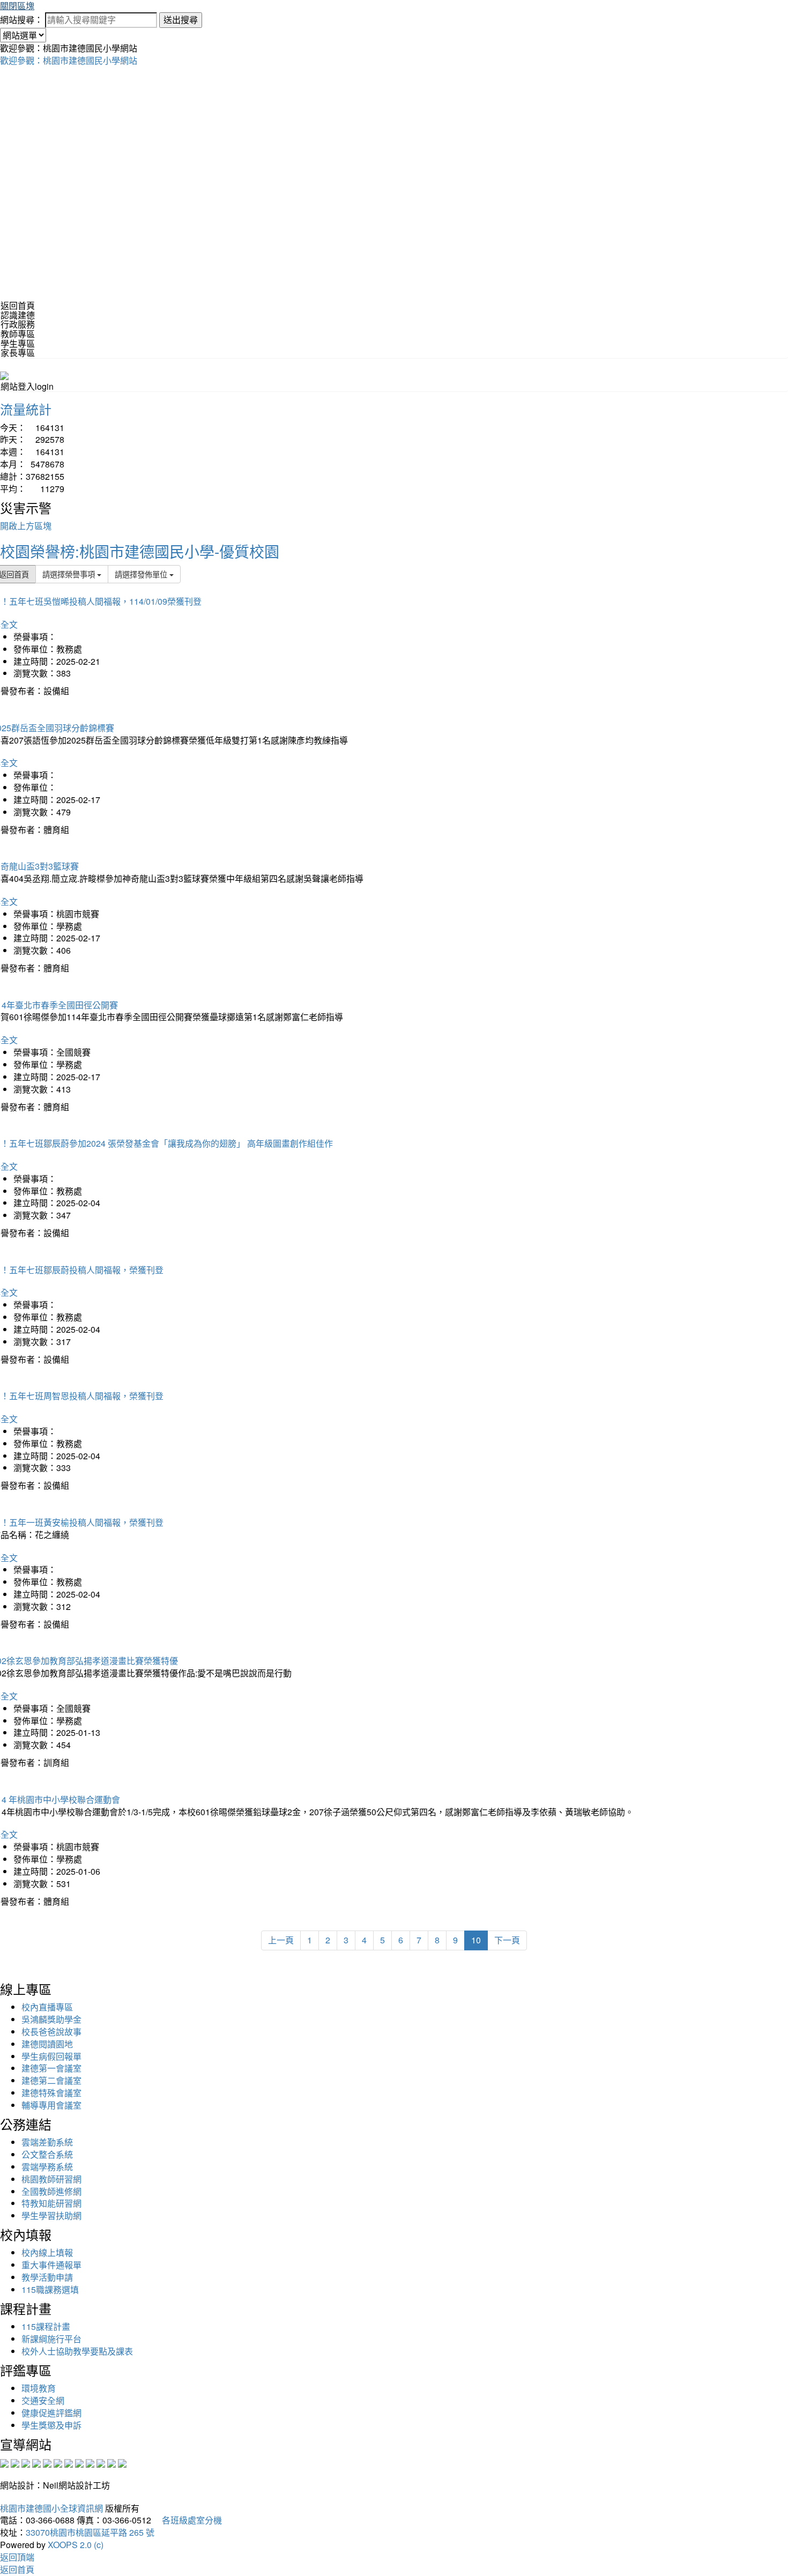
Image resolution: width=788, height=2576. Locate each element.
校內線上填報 (47, 2252)
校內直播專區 (47, 2007)
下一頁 (507, 1940)
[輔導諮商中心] (101, 2462)
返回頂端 (17, 2557)
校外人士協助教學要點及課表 (77, 2351)
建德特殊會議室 (51, 2093)
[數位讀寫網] (79, 2462)
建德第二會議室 (51, 2080)
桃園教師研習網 (51, 2179)
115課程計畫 (46, 2326)
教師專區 (18, 334)
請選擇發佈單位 (142, 574)
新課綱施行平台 (51, 2339)
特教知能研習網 (51, 2203)
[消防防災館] (47, 2462)
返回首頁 (18, 305)
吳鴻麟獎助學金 (51, 2019)
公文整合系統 (47, 2154)
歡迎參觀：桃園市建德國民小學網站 (69, 60)
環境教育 (39, 2388)
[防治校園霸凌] (69, 2462)
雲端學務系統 (47, 2167)
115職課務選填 (50, 2289)
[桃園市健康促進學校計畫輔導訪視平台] (122, 2462)
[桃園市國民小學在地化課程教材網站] (15, 2462)
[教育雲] (90, 2462)
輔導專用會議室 (51, 2105)
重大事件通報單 (51, 2265)
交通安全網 (43, 2400)
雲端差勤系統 (47, 2142)
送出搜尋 (181, 20)
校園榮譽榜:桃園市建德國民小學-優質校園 (140, 551)
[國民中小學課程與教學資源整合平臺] (111, 2462)
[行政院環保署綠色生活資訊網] (36, 2462)
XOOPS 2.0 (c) (76, 2545)
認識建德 (18, 315)
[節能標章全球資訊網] (58, 2462)
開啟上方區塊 (26, 526)
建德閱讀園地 (47, 2044)
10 (476, 1940)
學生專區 (18, 343)
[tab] (394, 315)
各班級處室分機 (188, 2520)
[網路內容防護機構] (26, 2462)
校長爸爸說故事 (51, 2032)
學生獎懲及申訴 (51, 2425)
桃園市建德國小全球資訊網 (51, 2508)
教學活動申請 (47, 2277)
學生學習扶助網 (51, 2215)
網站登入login (27, 386)
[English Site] (4, 374)
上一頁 (281, 1940)
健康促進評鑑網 (51, 2413)
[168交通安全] (4, 2462)
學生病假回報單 (51, 2056)
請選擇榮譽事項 (70, 574)
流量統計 (26, 409)
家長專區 (18, 352)
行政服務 (18, 324)
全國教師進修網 (51, 2191)
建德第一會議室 (51, 2068)
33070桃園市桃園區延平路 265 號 (90, 2532)
